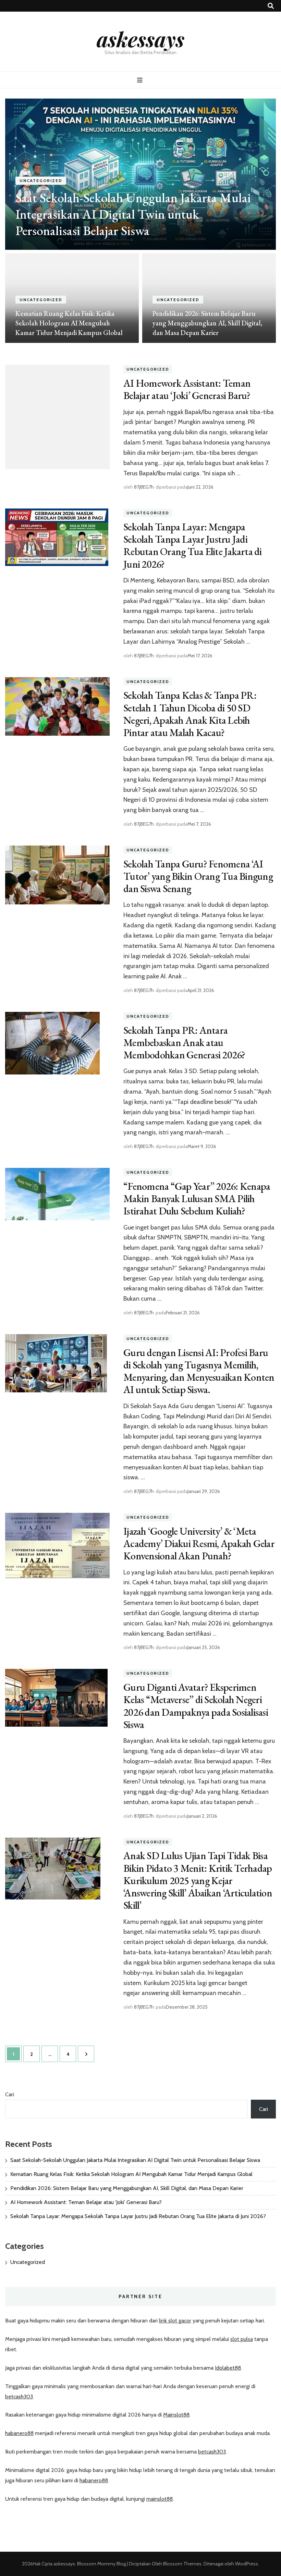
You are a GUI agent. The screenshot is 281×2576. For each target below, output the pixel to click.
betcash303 (19, 2397)
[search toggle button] (271, 6)
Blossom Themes (182, 2564)
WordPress (247, 2564)
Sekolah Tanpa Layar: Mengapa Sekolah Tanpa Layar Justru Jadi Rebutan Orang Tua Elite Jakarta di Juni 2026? (193, 545)
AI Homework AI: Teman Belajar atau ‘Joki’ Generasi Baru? (187, 389)
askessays (140, 39)
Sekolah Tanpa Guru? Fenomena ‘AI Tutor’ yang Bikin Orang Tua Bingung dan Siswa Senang (198, 876)
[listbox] (140, 221)
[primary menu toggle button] (141, 80)
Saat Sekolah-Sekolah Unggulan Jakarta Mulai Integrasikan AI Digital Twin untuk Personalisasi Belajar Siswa (133, 214)
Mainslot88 (176, 2415)
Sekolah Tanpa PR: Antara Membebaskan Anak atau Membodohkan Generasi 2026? (184, 1042)
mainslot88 (160, 2499)
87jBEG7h (144, 487)
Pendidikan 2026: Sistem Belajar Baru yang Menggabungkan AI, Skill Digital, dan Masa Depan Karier (207, 323)
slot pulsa (242, 2339)
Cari (10, 2094)
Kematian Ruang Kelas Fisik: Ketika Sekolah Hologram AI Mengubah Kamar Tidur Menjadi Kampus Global (69, 323)
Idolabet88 (228, 2368)
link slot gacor (175, 2321)
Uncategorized (41, 181)
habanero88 (19, 2433)
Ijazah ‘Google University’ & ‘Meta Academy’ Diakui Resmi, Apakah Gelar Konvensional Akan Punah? (199, 1543)
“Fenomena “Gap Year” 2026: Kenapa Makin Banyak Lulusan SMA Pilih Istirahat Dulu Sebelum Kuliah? (197, 1199)
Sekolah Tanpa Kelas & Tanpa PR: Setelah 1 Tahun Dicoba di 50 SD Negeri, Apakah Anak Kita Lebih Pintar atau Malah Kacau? (190, 714)
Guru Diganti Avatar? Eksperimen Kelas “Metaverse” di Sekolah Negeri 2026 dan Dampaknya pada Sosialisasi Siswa (196, 1706)
